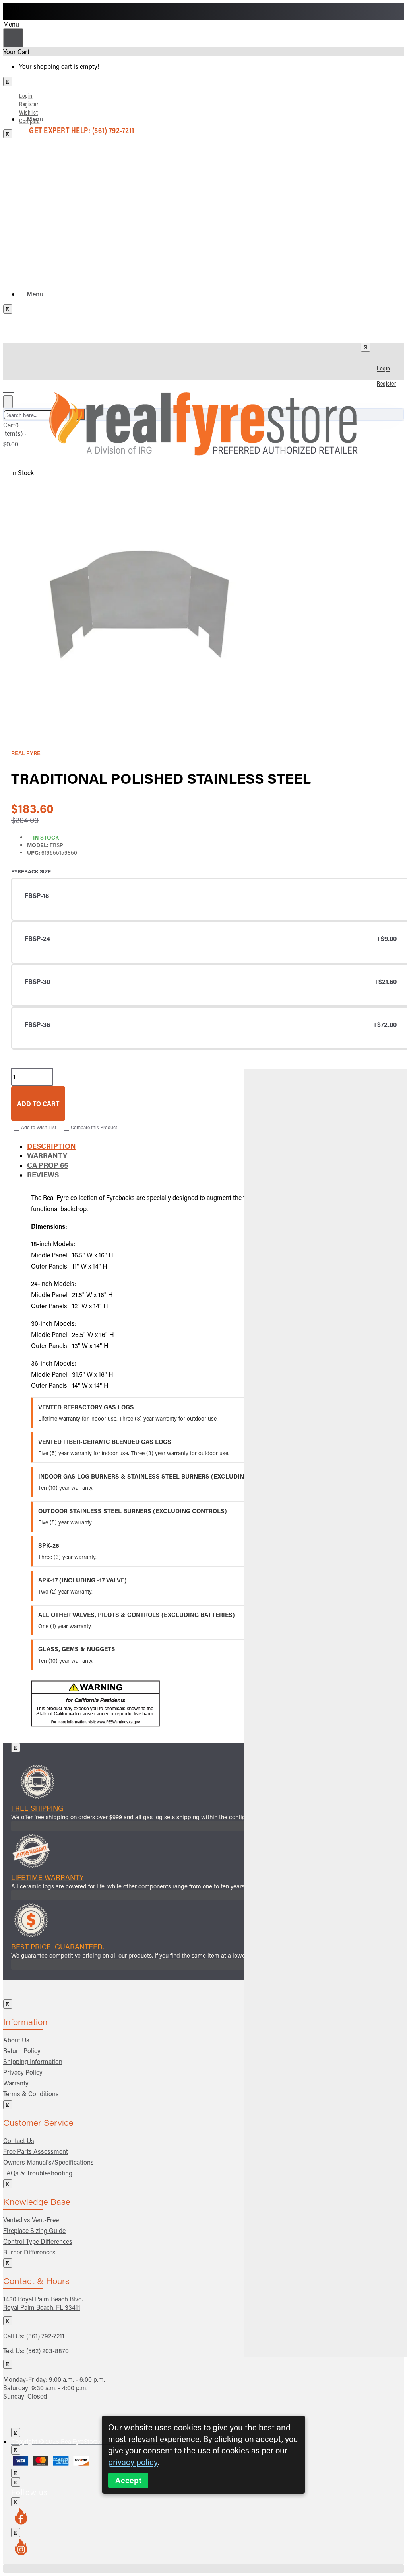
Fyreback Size (31, 871)
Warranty (47, 1155)
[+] (326, 1713)
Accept (128, 2480)
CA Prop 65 (47, 1165)
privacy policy (133, 2462)
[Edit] (8, 81)
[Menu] (13, 388)
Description (51, 1146)
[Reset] (13, 38)
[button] (38, 1104)
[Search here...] (8, 402)
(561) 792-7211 (45, 2336)
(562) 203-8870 (47, 2351)
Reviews (43, 1175)
